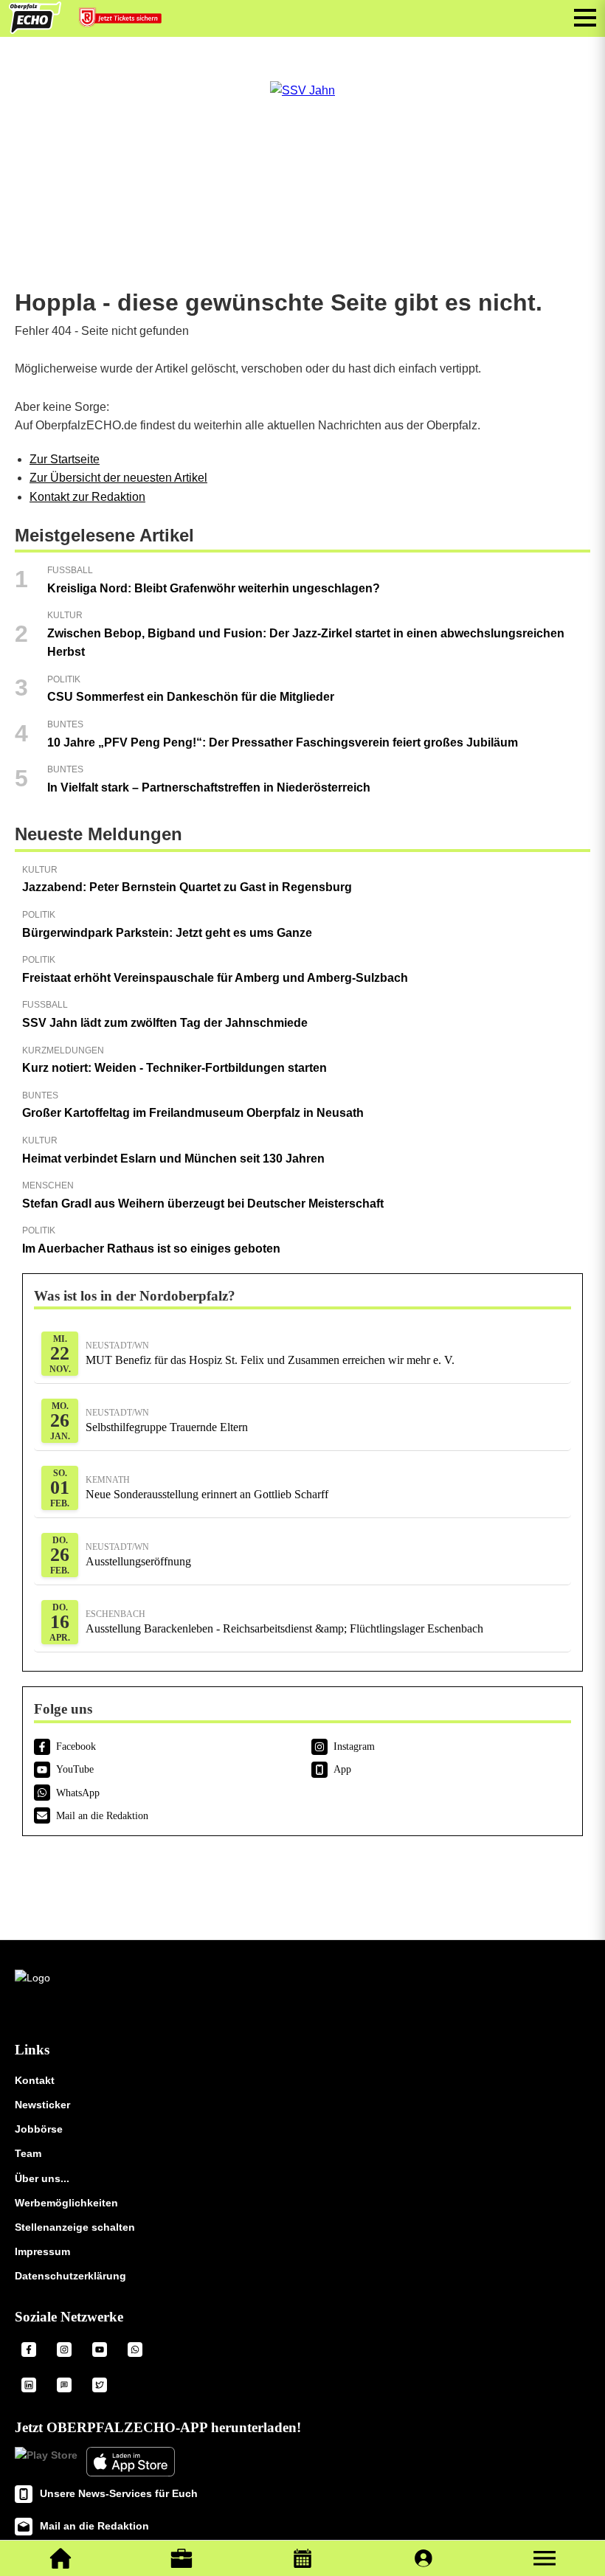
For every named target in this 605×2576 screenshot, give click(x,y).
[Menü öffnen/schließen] (585, 18)
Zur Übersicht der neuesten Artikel (118, 478)
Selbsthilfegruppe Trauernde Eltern (167, 1420)
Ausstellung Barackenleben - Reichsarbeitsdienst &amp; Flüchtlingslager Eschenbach (284, 1622)
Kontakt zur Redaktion (87, 497)
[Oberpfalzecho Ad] (122, 21)
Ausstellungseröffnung (138, 1555)
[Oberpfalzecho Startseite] (35, 30)
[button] (544, 2558)
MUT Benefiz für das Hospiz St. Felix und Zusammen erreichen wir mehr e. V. (270, 1353)
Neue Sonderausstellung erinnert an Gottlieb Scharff (207, 1488)
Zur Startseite (65, 459)
